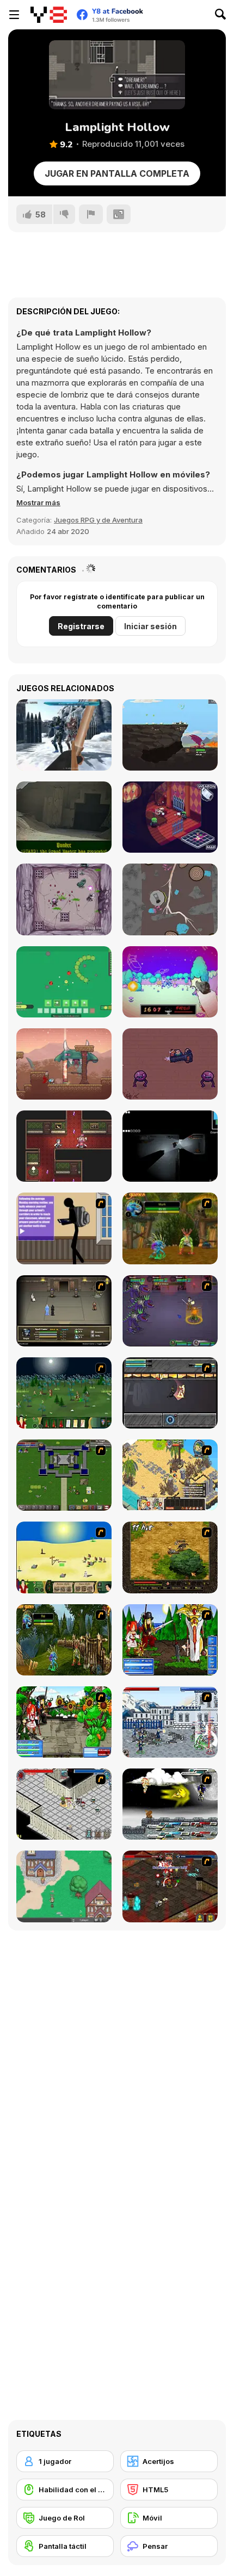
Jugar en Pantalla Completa (117, 173)
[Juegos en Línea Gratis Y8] (49, 15)
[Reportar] (91, 214)
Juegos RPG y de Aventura (98, 520)
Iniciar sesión (150, 626)
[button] (38, 502)
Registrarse (81, 626)
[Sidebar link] (14, 15)
